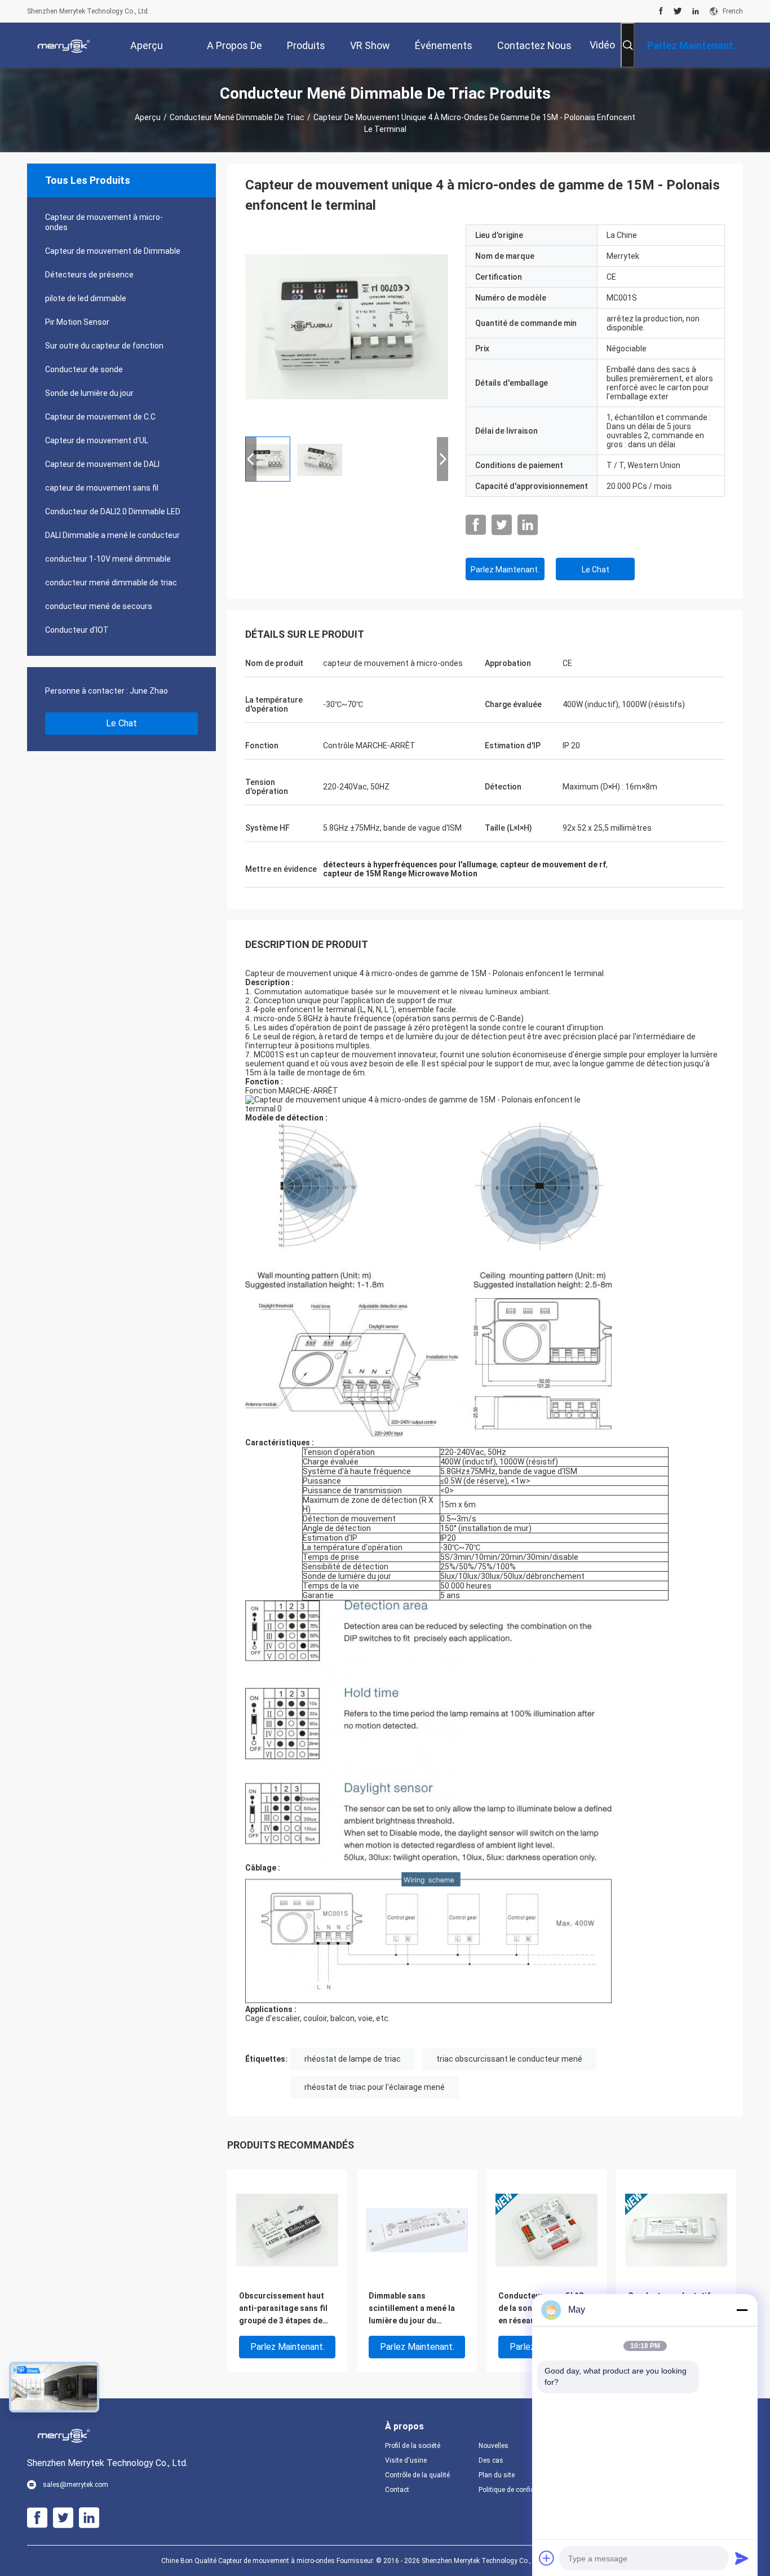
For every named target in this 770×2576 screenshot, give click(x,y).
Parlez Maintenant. (505, 570)
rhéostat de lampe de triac (353, 2059)
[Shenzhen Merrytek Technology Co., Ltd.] (64, 45)
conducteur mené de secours (99, 606)
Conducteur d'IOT (77, 630)
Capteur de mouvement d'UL (97, 440)
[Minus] (742, 2310)
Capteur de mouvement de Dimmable (113, 251)
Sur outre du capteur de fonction (104, 346)
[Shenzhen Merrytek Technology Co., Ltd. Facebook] (661, 11)
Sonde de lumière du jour (89, 393)
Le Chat (121, 723)
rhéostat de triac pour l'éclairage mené (375, 2087)
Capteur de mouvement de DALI (102, 464)
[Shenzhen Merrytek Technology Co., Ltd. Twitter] (678, 11)
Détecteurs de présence (89, 275)
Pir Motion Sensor (77, 322)
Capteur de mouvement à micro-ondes (104, 222)
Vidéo (602, 45)
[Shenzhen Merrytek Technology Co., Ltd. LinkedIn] (696, 11)
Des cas (491, 2460)
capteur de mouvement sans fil (102, 488)
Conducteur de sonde (84, 369)
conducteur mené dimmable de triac (237, 117)
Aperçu (148, 117)
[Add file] (547, 2558)
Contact (397, 2490)
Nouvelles (494, 2446)
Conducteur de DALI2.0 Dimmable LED (113, 511)
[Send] (742, 2558)
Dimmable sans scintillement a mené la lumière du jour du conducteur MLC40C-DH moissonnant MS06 (415, 2309)
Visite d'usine (406, 2460)
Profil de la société (413, 2446)
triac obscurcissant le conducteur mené (509, 2059)
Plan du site (497, 2475)
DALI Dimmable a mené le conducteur (112, 535)
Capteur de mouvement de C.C (100, 417)
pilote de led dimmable (86, 298)
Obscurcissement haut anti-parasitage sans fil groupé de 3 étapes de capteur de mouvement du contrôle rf (283, 2309)
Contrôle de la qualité (417, 2475)
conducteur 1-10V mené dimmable (108, 559)
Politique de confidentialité (516, 2490)
